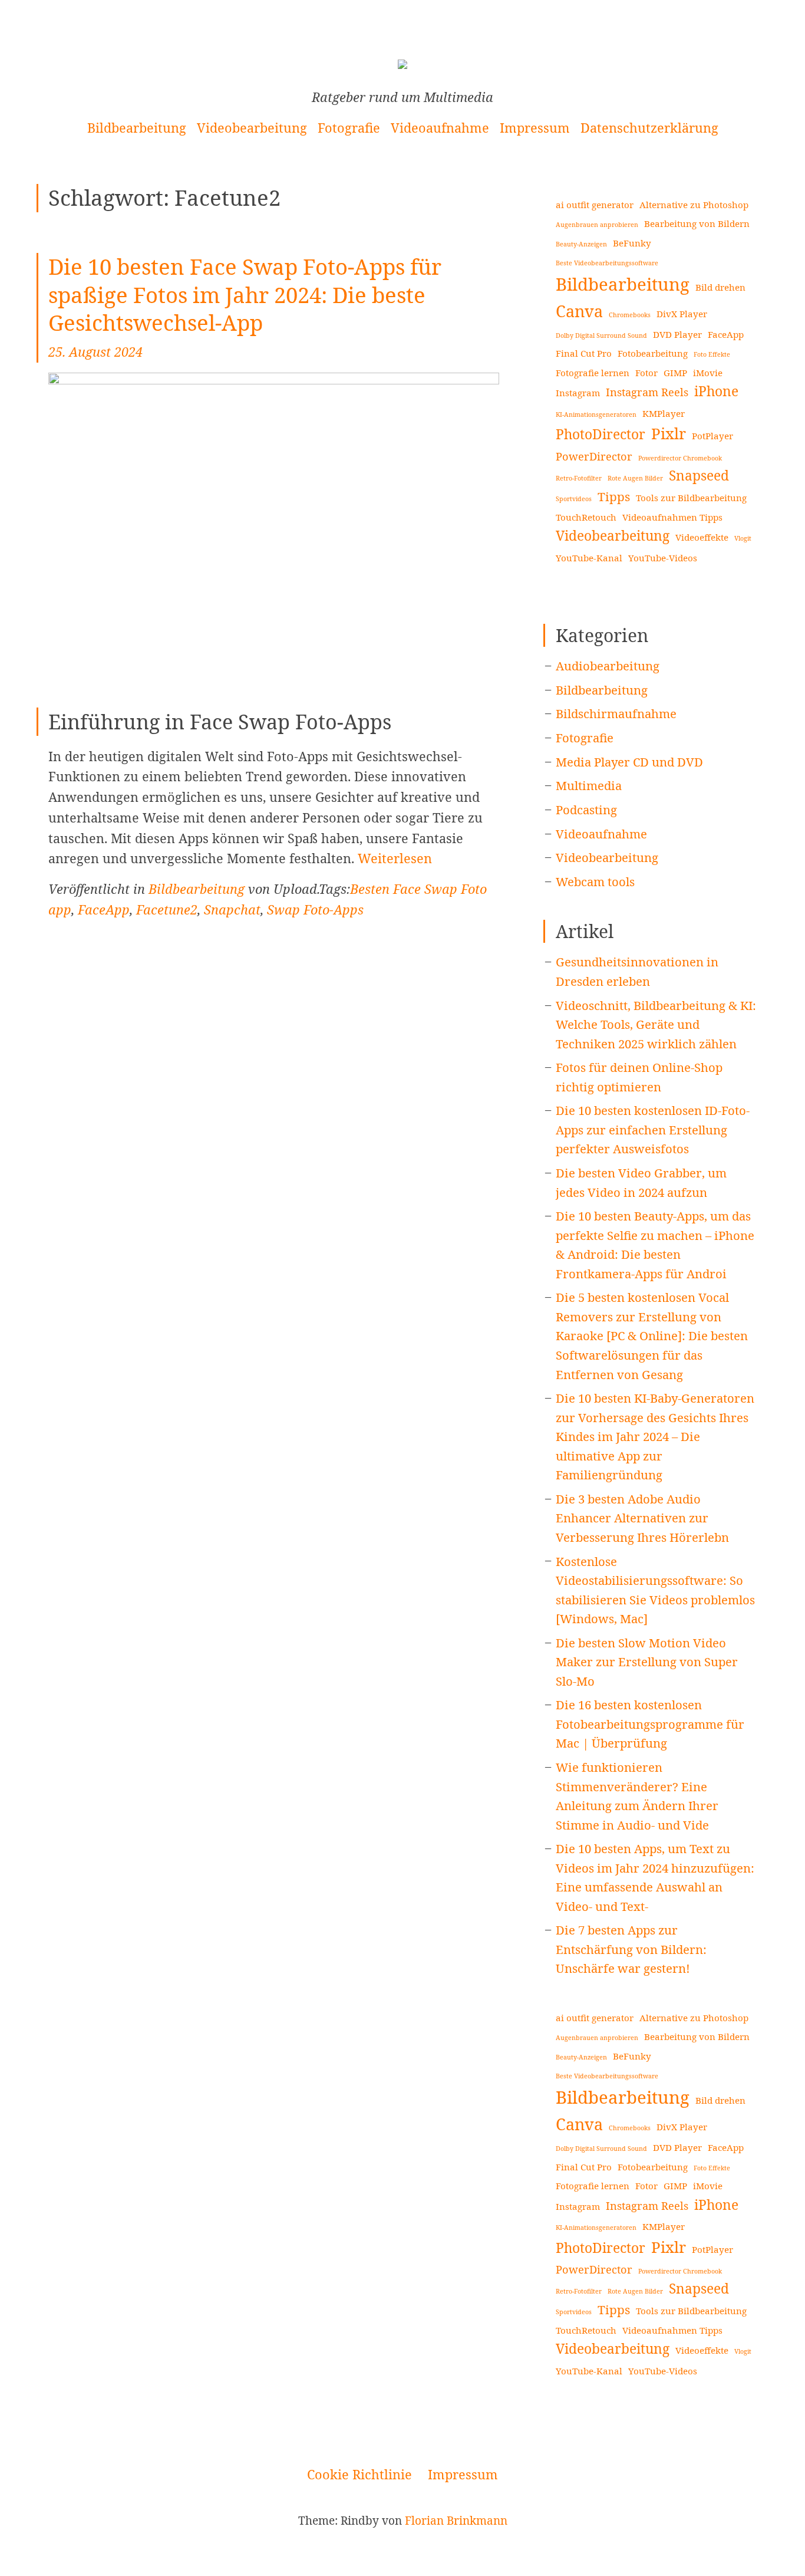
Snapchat (232, 909)
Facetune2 (167, 909)
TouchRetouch (586, 517)
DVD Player (677, 334)
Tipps (614, 496)
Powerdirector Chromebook (680, 458)
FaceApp (104, 909)
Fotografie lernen (593, 373)
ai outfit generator (595, 205)
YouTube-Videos (663, 558)
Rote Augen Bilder (635, 478)
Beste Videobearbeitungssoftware (607, 263)
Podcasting (586, 810)
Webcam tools (595, 881)
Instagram (578, 393)
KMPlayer (664, 413)
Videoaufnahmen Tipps (672, 517)
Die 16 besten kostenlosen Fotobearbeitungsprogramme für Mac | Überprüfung (650, 1724)
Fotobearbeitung (653, 353)
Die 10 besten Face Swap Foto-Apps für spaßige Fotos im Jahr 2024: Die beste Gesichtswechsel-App (245, 295)
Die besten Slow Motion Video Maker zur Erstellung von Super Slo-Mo (647, 1662)
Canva (579, 311)
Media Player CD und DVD (629, 762)
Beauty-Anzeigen (581, 244)
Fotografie (349, 128)
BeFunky (632, 243)
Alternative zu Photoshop (694, 205)
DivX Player (682, 314)
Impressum (535, 128)
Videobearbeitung (252, 128)
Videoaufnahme (440, 128)
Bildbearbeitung (137, 128)
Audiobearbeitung (608, 666)
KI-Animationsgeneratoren (596, 414)
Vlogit (743, 538)
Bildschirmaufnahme (616, 713)
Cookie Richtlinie (359, 2474)
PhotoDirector (601, 434)
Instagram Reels (647, 392)
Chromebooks (630, 315)
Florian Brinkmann (456, 2521)
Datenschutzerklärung (649, 128)
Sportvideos (574, 499)
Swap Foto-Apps (315, 909)
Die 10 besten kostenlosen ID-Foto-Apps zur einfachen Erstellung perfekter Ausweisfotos (653, 1129)
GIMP (675, 373)
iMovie (708, 373)
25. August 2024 (95, 352)
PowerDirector (594, 456)
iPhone (716, 391)
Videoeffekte (702, 537)
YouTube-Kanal (589, 558)
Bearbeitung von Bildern (697, 223)
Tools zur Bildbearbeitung (691, 498)
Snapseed (699, 476)
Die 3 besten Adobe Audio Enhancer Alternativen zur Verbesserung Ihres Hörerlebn (642, 1518)
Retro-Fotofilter (579, 478)
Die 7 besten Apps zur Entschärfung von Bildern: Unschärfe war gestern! (631, 1949)
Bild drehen (720, 287)
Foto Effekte (712, 354)
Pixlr (669, 433)
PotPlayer (712, 436)
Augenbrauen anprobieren (597, 225)
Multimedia (589, 785)
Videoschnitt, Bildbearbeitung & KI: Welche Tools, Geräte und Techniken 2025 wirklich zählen (656, 1024)
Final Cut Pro (584, 353)
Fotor (646, 373)
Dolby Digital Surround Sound (601, 335)
